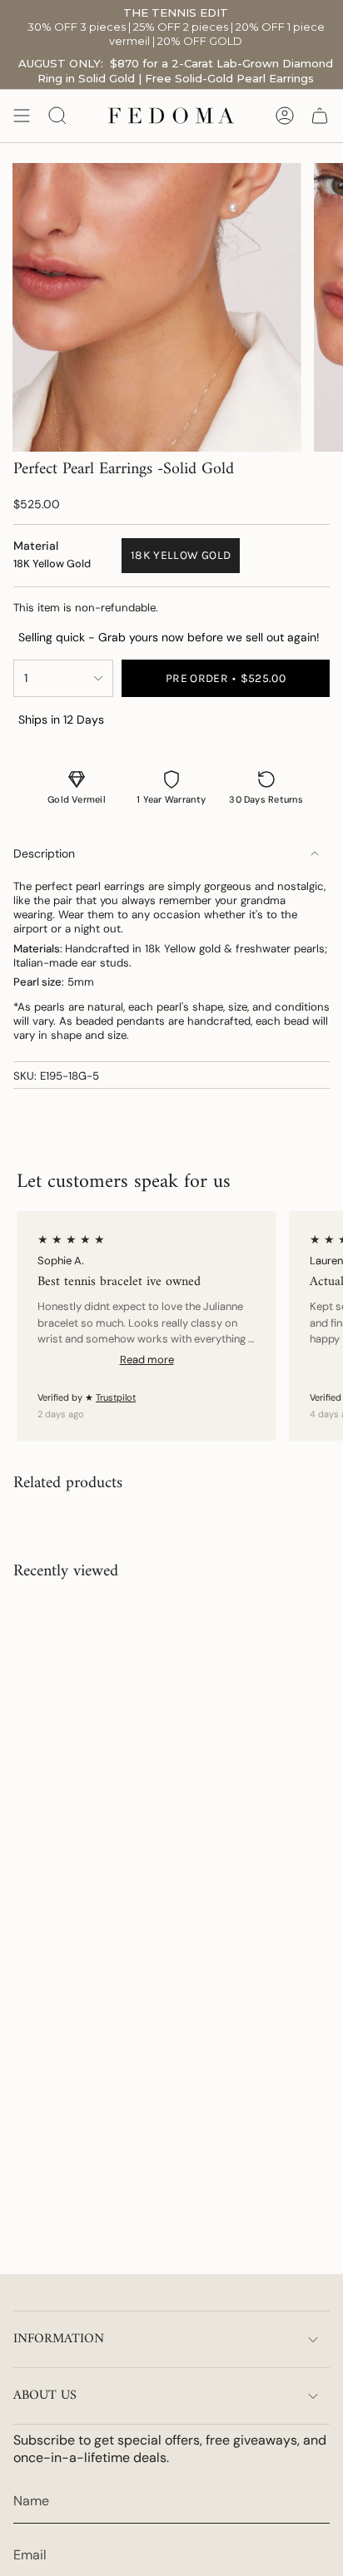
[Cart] (320, 116)
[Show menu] (22, 116)
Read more (147, 1360)
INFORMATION (59, 2339)
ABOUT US (45, 2396)
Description (44, 853)
